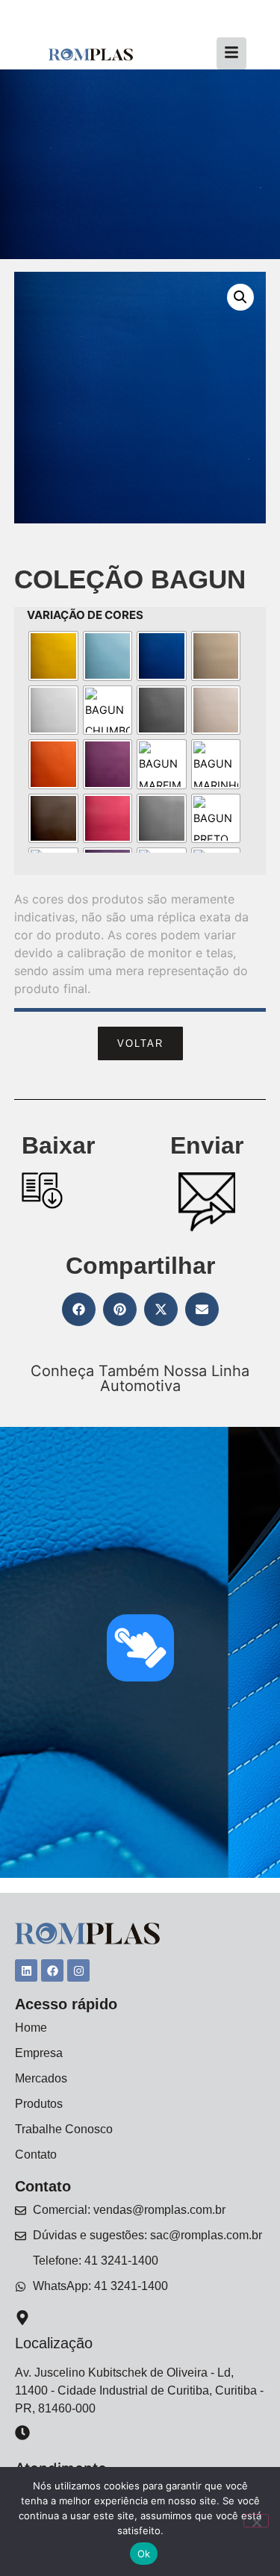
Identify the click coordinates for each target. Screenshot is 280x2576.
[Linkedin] (26, 1970)
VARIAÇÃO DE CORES (85, 615)
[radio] (53, 656)
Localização (54, 2343)
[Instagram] (78, 1970)
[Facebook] (52, 1970)
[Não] (256, 2521)
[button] (240, 297)
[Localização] (22, 2319)
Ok (144, 2554)
